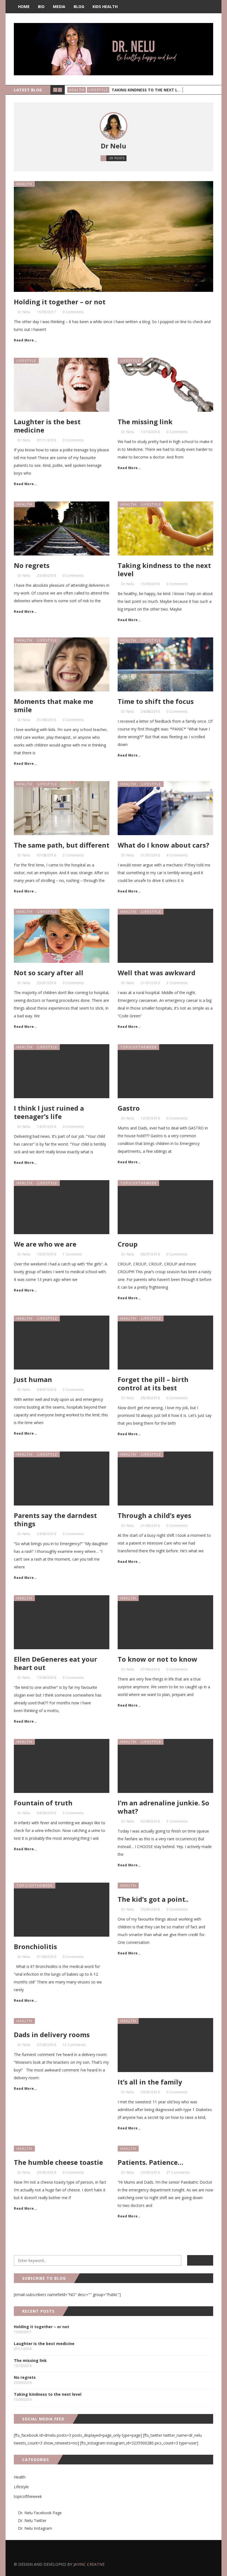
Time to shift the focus (156, 701)
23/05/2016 (150, 2172)
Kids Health (105, 7)
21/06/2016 (150, 1526)
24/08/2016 (150, 711)
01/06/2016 (46, 1957)
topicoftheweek (139, 1047)
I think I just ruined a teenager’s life (49, 1112)
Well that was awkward (157, 973)
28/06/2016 (150, 1398)
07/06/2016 (150, 1669)
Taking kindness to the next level (149, 90)
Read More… (25, 340)
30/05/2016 (150, 1909)
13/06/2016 (46, 1678)
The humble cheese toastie (58, 2162)
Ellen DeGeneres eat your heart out (56, 1663)
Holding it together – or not (60, 302)
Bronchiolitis (35, 1946)
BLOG (79, 7)
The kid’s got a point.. (153, 1899)
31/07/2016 (150, 855)
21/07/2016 (150, 983)
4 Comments (177, 855)
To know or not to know (158, 1659)
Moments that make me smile (54, 705)
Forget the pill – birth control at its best (153, 1384)
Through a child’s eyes (154, 1515)
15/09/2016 (150, 584)
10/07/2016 (46, 1254)
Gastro (129, 1108)
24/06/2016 (46, 1534)
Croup (128, 1244)
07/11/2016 (46, 440)
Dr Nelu (24, 312)
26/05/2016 (150, 2092)
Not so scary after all (49, 973)
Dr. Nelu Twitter (32, 2520)
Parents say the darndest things (55, 1519)
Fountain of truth (43, 1803)
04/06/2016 (46, 1813)
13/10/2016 (150, 432)
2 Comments (73, 855)
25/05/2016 (46, 2172)
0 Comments (73, 312)
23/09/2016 (46, 576)
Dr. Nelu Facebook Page (39, 2513)
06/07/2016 (150, 1254)
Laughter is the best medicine (47, 426)
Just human (33, 1379)
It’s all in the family (150, 2082)
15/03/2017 (46, 312)
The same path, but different (62, 845)
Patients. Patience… (150, 2162)
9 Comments (73, 1678)
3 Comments (73, 1813)
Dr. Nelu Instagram (35, 2528)
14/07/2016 (46, 1127)
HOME (24, 7)
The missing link (145, 422)
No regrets (32, 565)
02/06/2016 (150, 1821)
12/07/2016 (150, 1118)
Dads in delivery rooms (52, 2035)
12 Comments (74, 2045)
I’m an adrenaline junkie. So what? (163, 1807)
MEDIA (59, 7)
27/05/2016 (46, 2045)
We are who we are (45, 1244)
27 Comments (178, 2172)
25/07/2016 (46, 983)
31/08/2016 (46, 720)
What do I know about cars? (163, 845)
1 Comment (72, 1254)
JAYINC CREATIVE (89, 2564)
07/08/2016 (46, 855)
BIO (41, 7)
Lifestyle (98, 90)
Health (77, 90)
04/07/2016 (46, 1390)
